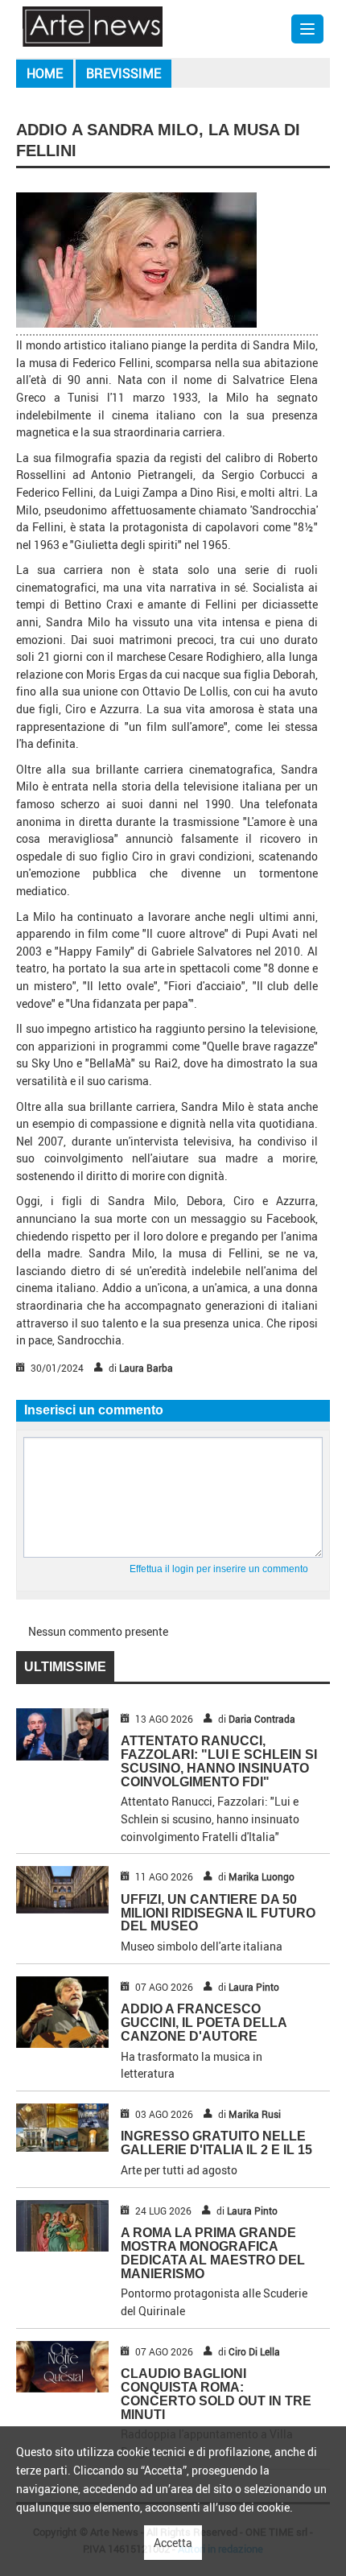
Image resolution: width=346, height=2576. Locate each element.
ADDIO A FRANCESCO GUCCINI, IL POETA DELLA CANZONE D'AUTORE (204, 2023)
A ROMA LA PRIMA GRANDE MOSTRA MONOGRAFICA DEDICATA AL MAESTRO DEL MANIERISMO (213, 2253)
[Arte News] (93, 25)
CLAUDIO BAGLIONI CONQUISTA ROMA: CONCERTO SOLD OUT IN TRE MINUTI (216, 2394)
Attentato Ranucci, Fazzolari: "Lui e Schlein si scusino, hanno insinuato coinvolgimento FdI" (219, 1761)
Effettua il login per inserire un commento (219, 1569)
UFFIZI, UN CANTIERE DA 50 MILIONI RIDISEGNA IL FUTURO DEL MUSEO (218, 1913)
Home (45, 73)
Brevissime (124, 73)
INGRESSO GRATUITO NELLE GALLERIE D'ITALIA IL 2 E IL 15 (216, 2143)
